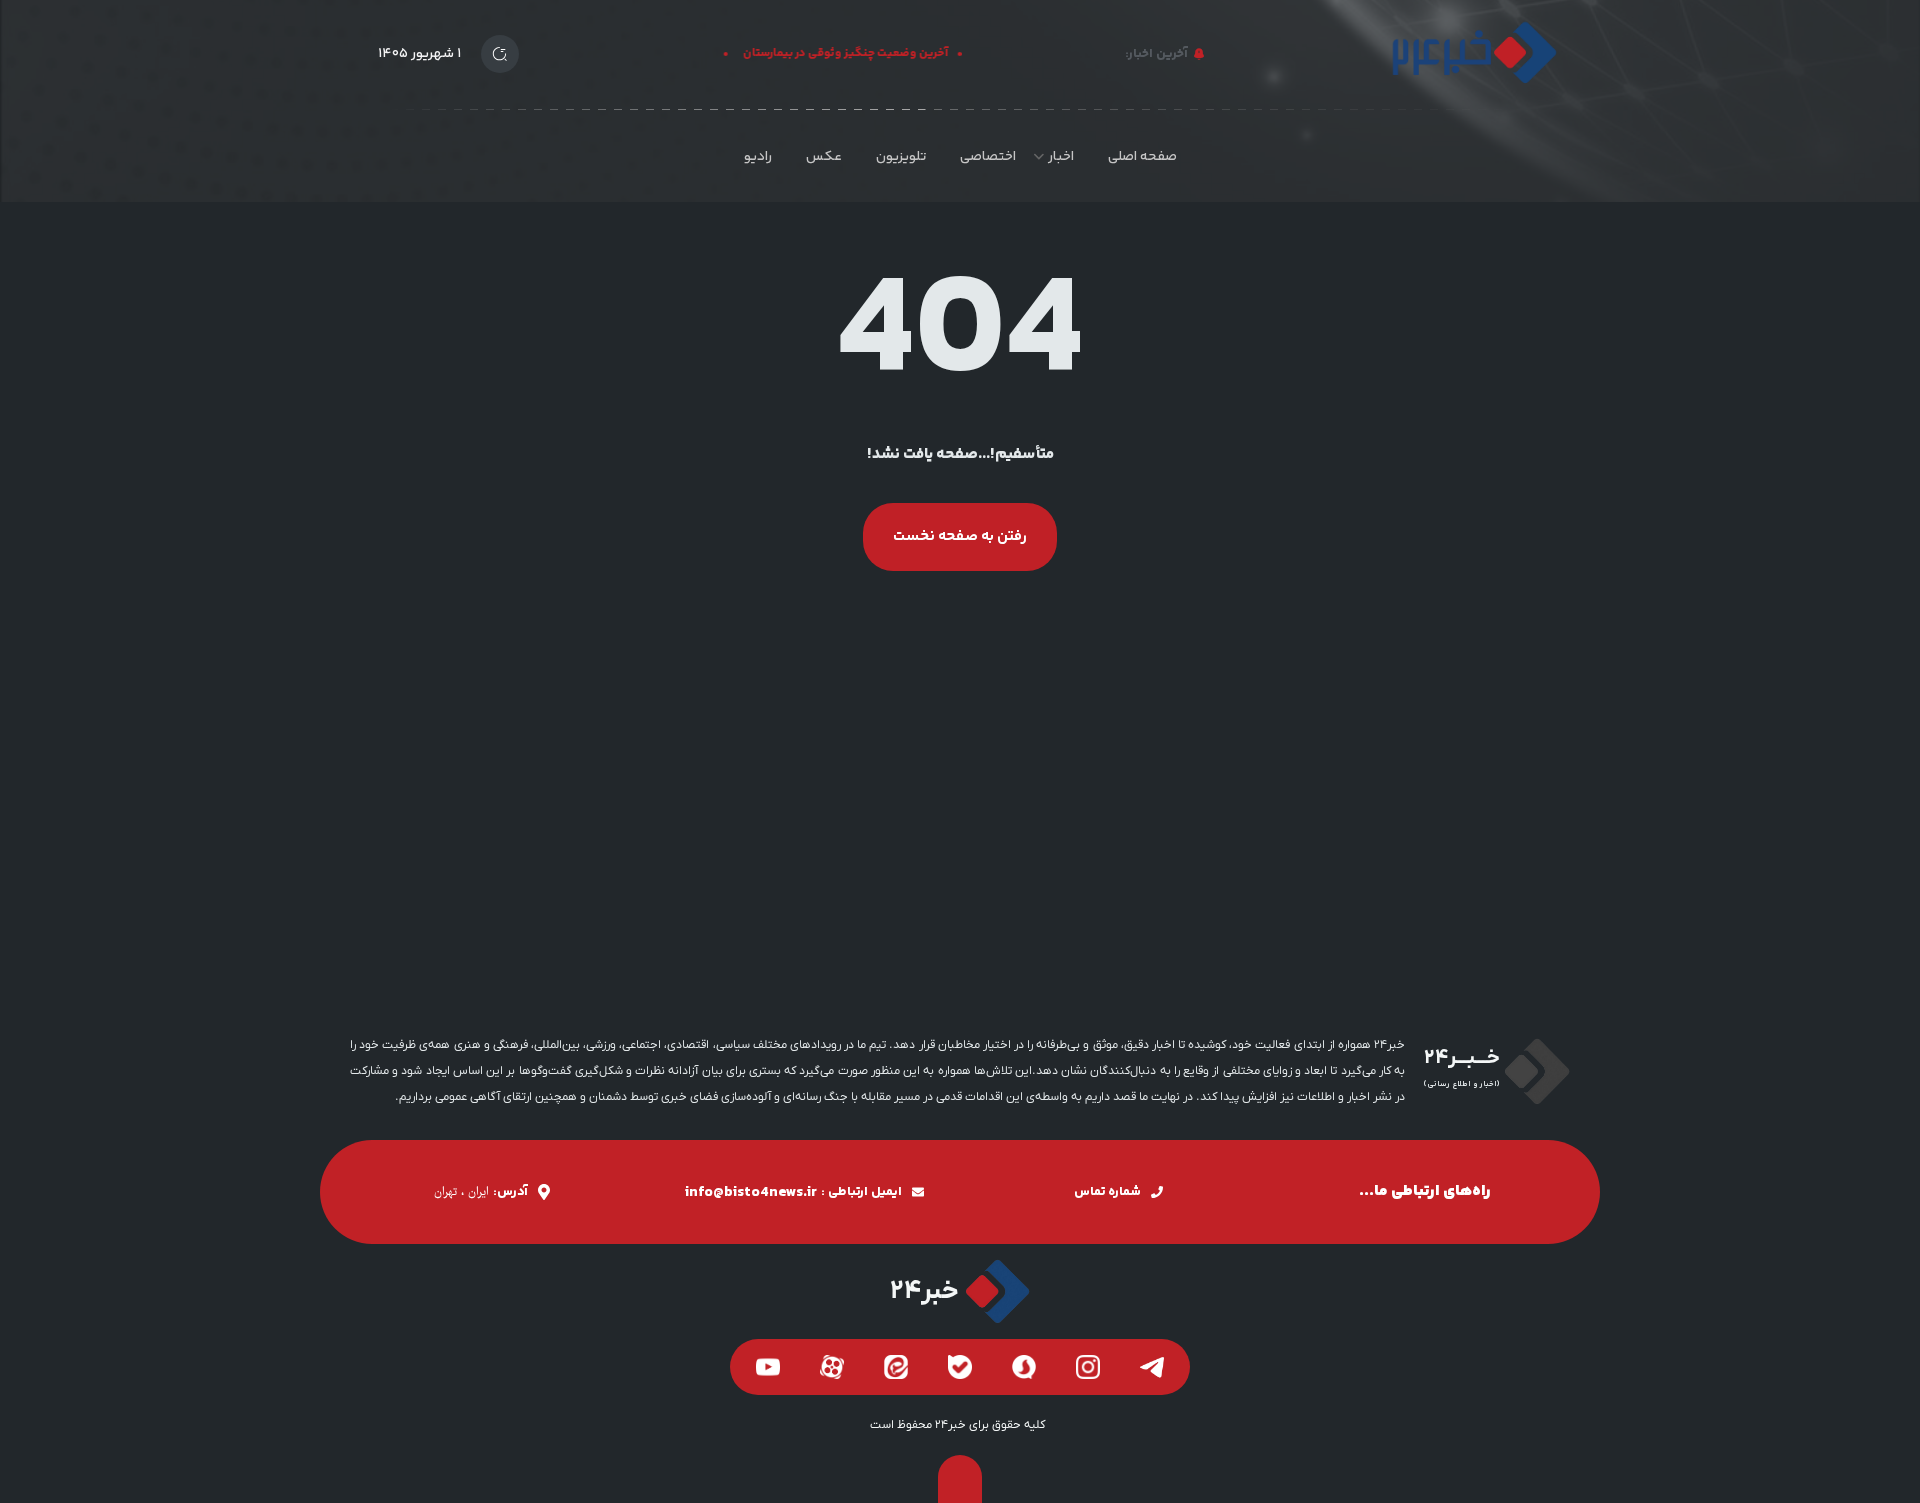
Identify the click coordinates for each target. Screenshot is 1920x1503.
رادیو (758, 157)
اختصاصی (988, 157)
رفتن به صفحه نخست (960, 536)
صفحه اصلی (1142, 157)
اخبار (1061, 157)
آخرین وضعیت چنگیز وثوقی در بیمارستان (856, 53)
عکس (824, 157)
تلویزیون (901, 157)
